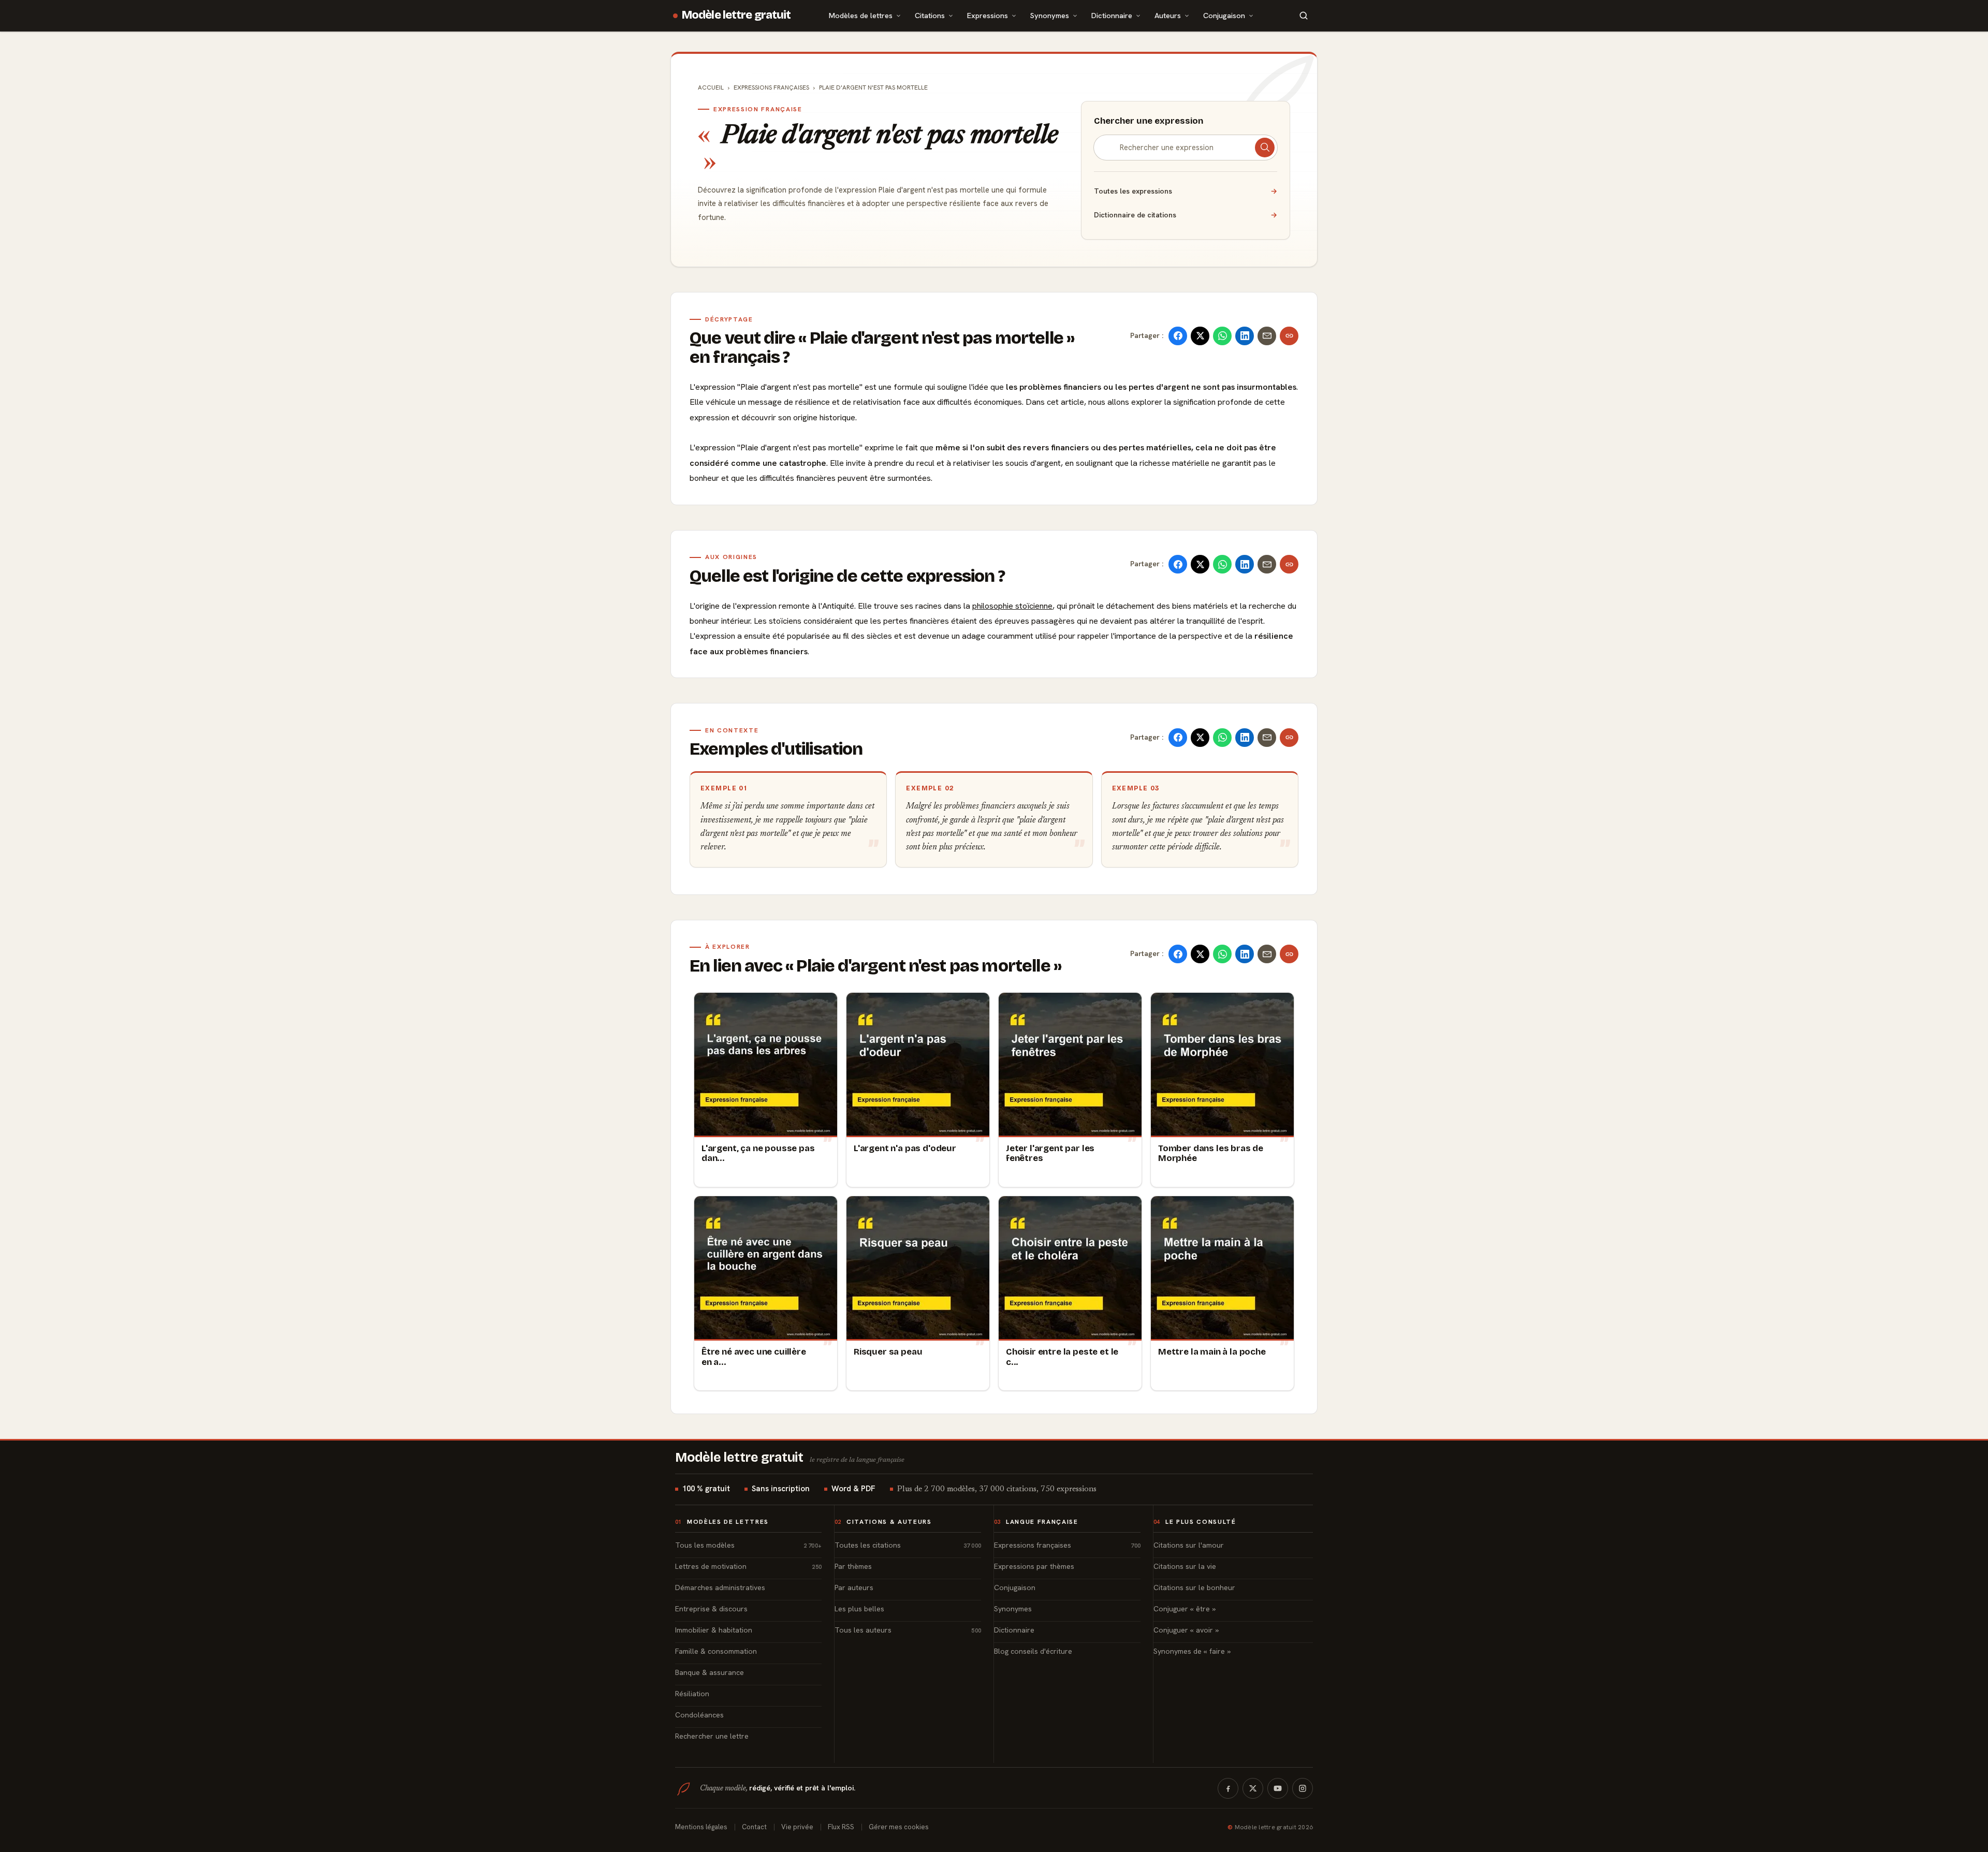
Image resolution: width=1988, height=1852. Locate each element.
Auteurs (1168, 15)
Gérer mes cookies (899, 1827)
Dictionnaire (1112, 15)
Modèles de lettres (861, 15)
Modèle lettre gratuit (736, 15)
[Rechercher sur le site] (1304, 16)
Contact (754, 1827)
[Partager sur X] (1200, 336)
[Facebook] (1228, 1788)
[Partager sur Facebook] (1178, 336)
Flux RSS (841, 1827)
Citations (930, 15)
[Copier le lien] (1289, 336)
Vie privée (797, 1827)
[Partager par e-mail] (1267, 336)
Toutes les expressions (1186, 191)
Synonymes (1050, 15)
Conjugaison (1224, 15)
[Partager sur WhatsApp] (1222, 336)
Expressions (988, 15)
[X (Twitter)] (1253, 1788)
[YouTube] (1278, 1788)
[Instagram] (1303, 1788)
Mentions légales (701, 1827)
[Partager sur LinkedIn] (1245, 336)
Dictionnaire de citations (1186, 215)
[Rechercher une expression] (1265, 148)
